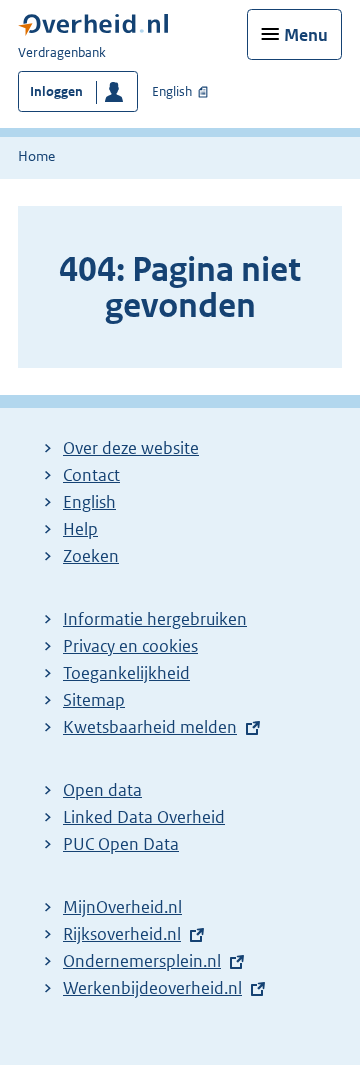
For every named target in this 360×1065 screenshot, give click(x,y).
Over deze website (131, 448)
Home (36, 156)
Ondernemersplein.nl (147, 961)
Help (80, 529)
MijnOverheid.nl (122, 907)
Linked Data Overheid (144, 817)
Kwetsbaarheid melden (150, 727)
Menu (306, 35)
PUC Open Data (121, 844)
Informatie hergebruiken (155, 619)
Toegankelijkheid (126, 673)
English (172, 91)
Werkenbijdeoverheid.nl (157, 988)
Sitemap (94, 700)
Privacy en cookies (130, 646)
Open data (102, 790)
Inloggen (56, 91)
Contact (91, 475)
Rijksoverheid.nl (127, 934)
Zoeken (91, 556)
